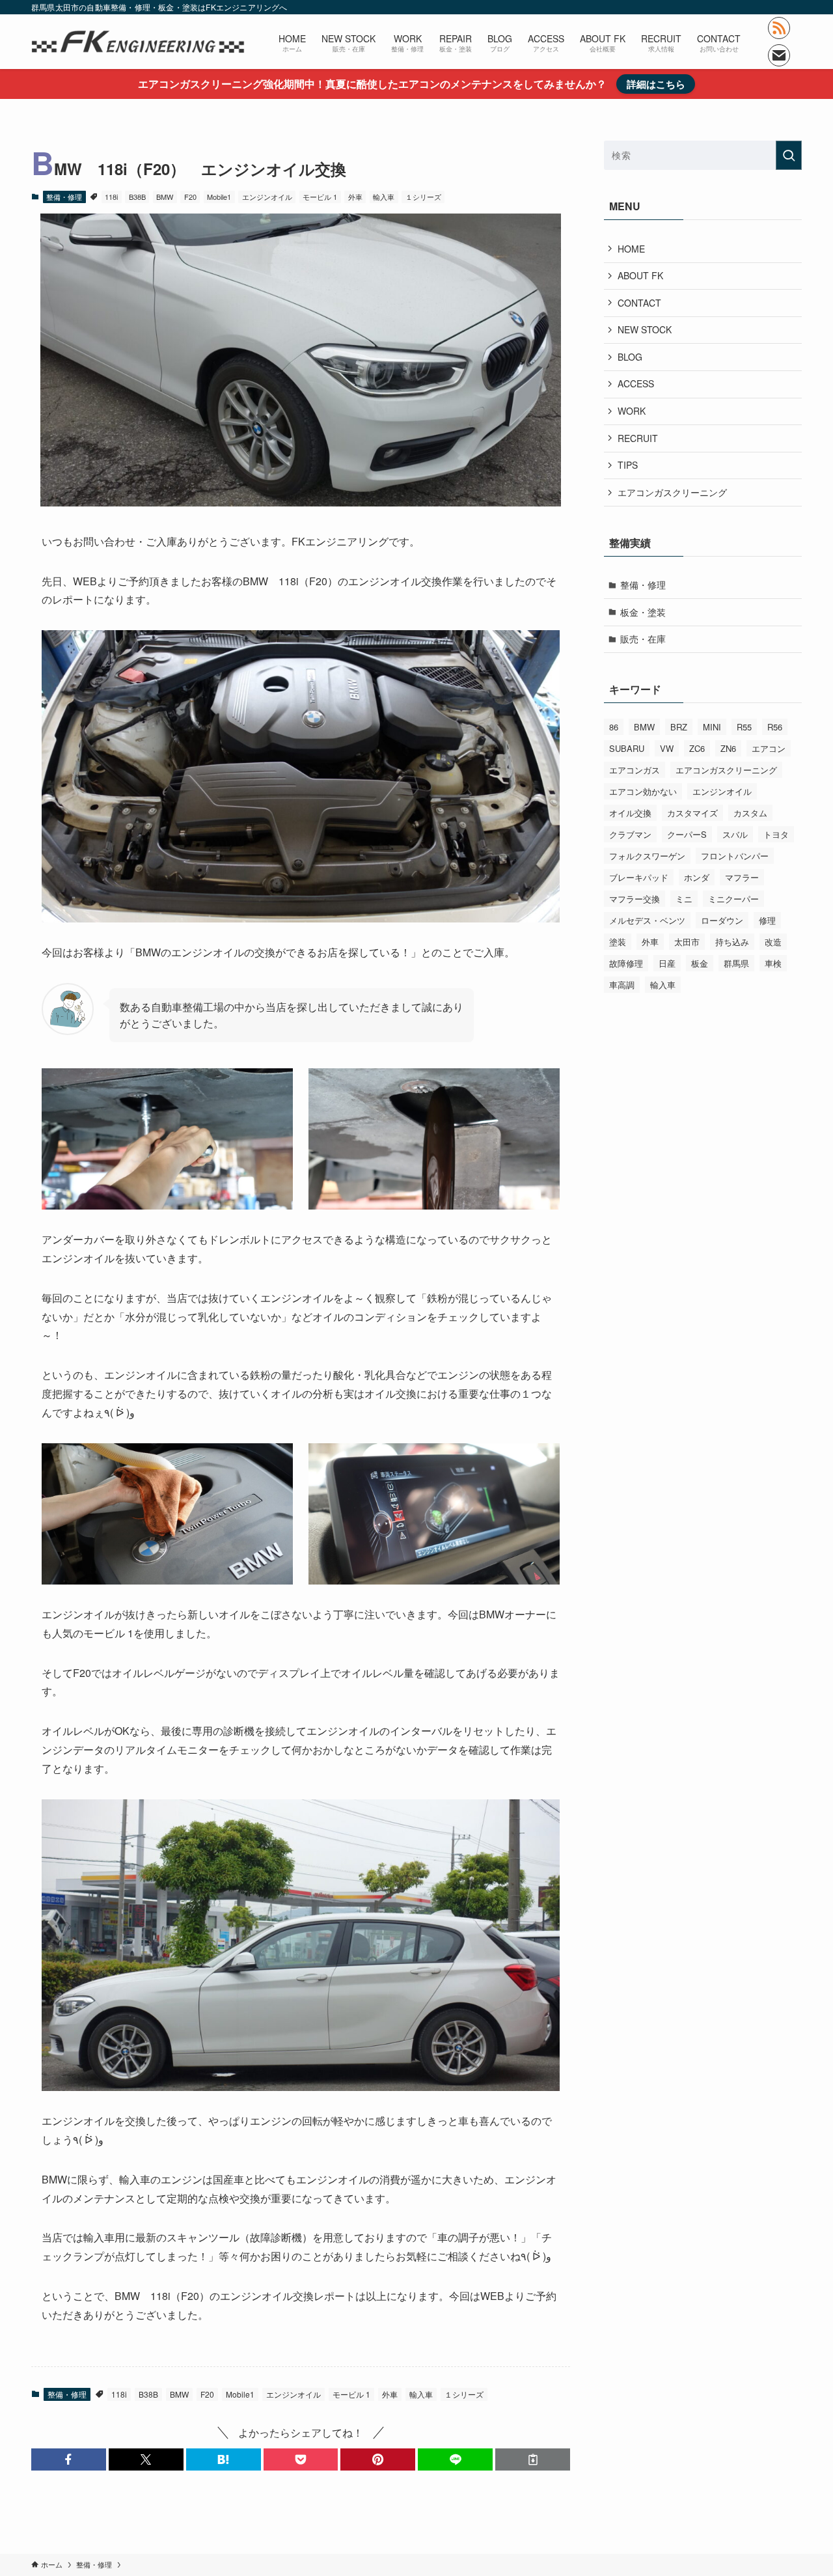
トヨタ (776, 834)
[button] (69, 2459)
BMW (165, 197)
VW (667, 748)
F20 (190, 197)
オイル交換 (630, 813)
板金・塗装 (643, 612)
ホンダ (697, 877)
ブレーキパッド (639, 877)
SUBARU (627, 748)
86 (614, 727)
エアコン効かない (643, 791)
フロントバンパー (735, 856)
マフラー (742, 877)
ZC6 (697, 748)
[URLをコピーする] (533, 2459)
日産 (667, 963)
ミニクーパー (733, 899)
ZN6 (728, 748)
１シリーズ (423, 197)
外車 (355, 197)
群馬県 (736, 963)
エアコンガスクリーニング (672, 492)
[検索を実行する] (789, 155)
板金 (700, 963)
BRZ (679, 727)
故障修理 (626, 963)
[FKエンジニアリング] (138, 42)
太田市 (687, 942)
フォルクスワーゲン (647, 856)
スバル (735, 834)
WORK (632, 411)
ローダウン (722, 920)
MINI (712, 727)
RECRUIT (638, 438)
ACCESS (636, 383)
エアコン (769, 748)
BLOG (630, 357)
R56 (775, 727)
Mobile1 (219, 197)
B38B (137, 197)
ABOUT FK (640, 275)
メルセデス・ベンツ (647, 920)
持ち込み (732, 942)
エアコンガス (635, 770)
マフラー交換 (635, 899)
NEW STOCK (645, 329)
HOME (631, 249)
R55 (744, 727)
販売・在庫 (643, 639)
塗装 (618, 942)
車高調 (622, 985)
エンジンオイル (267, 197)
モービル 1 (320, 197)
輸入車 (384, 197)
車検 (773, 963)
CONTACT (639, 303)
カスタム (750, 813)
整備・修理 (64, 197)
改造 (773, 942)
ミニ (684, 899)
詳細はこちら (656, 84)
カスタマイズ (692, 813)
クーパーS (687, 834)
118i (111, 197)
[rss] (779, 28)
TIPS (628, 465)
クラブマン (630, 834)
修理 (767, 920)
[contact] (779, 55)
